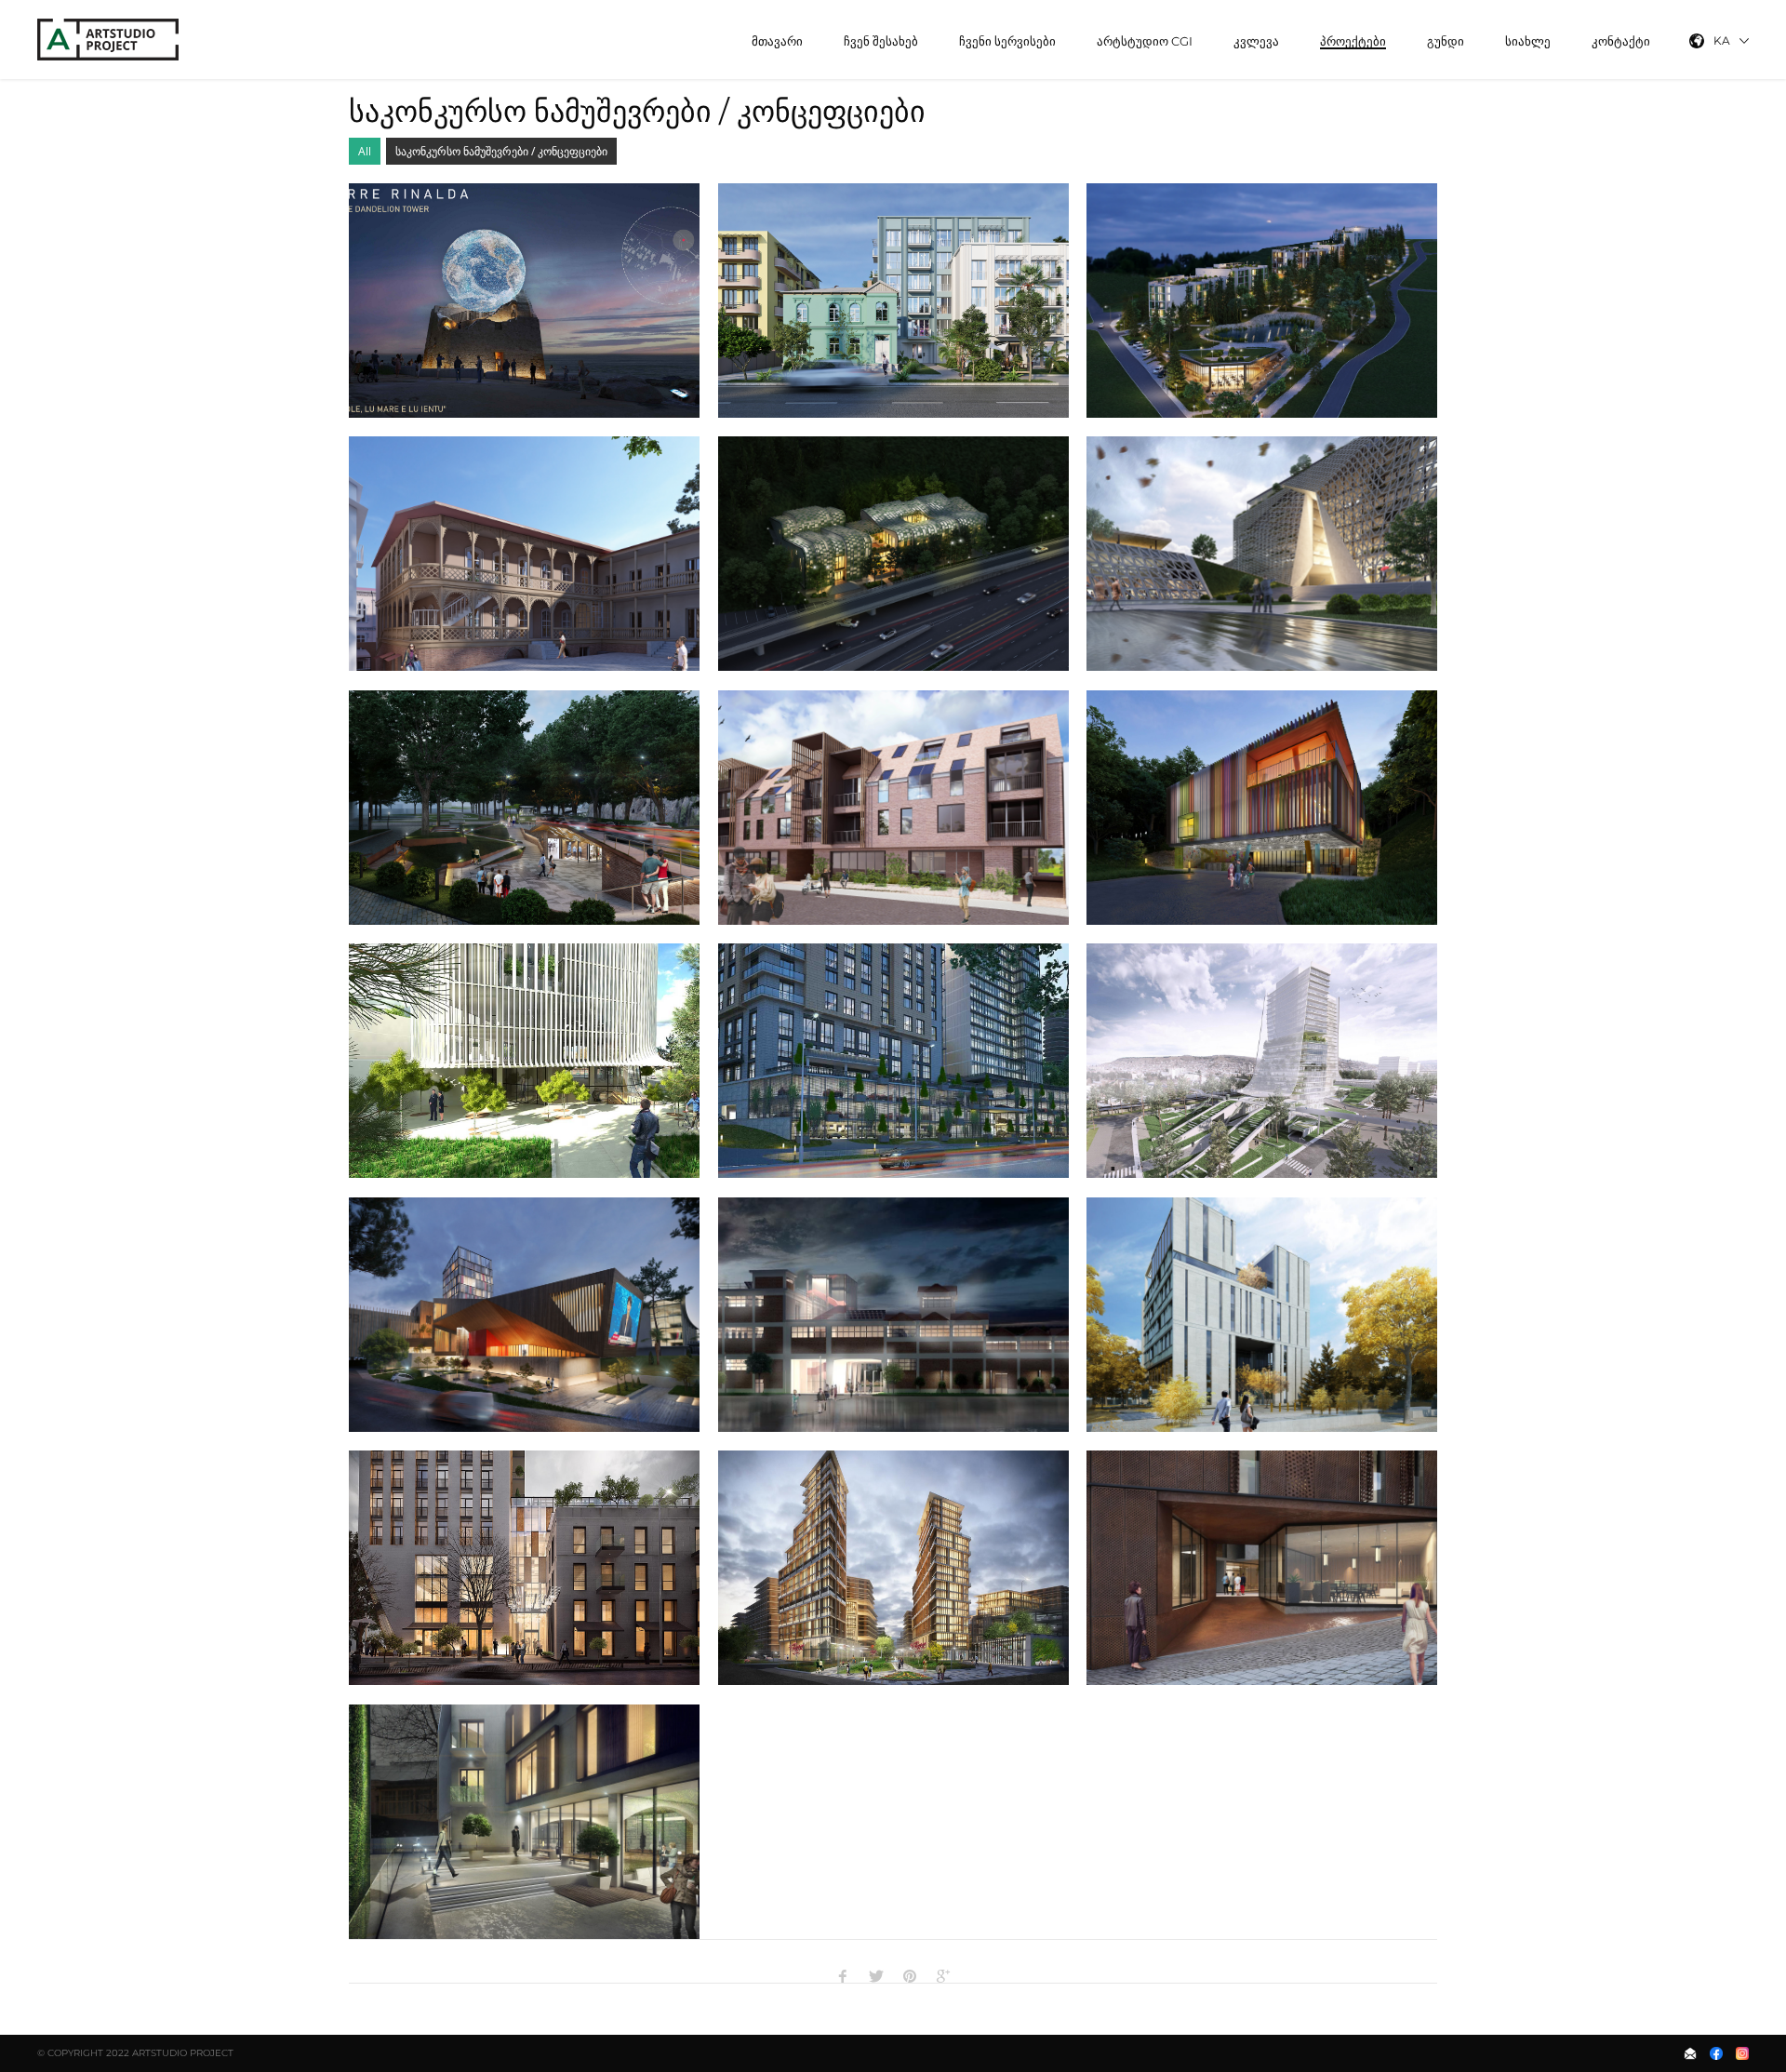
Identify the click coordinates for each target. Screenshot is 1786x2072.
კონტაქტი (1621, 41)
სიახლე (1528, 41)
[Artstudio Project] (110, 40)
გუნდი (1446, 41)
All (365, 151)
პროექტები (1353, 41)
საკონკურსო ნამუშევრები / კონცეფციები (501, 151)
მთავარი (777, 41)
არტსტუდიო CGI (1145, 41)
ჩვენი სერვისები (1007, 41)
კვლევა (1256, 41)
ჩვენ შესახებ (881, 41)
